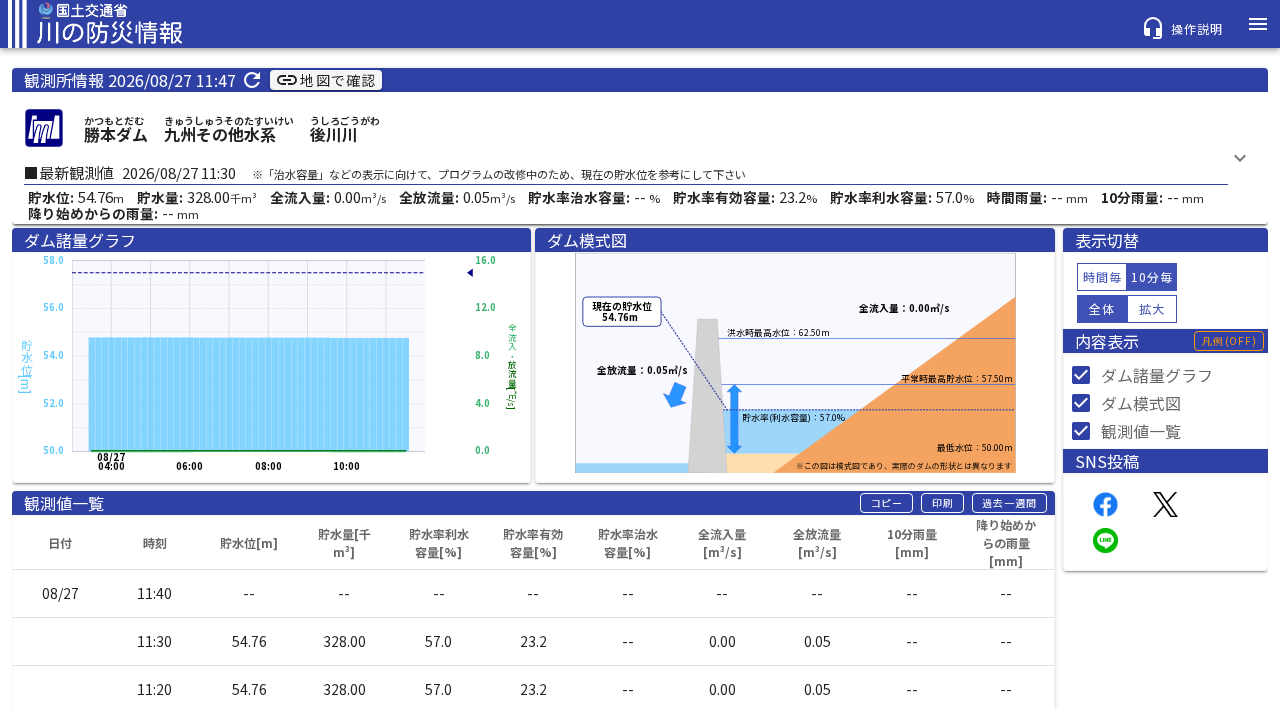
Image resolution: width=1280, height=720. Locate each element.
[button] (886, 503)
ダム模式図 (1141, 403)
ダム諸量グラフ (1157, 375)
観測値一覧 (1141, 431)
